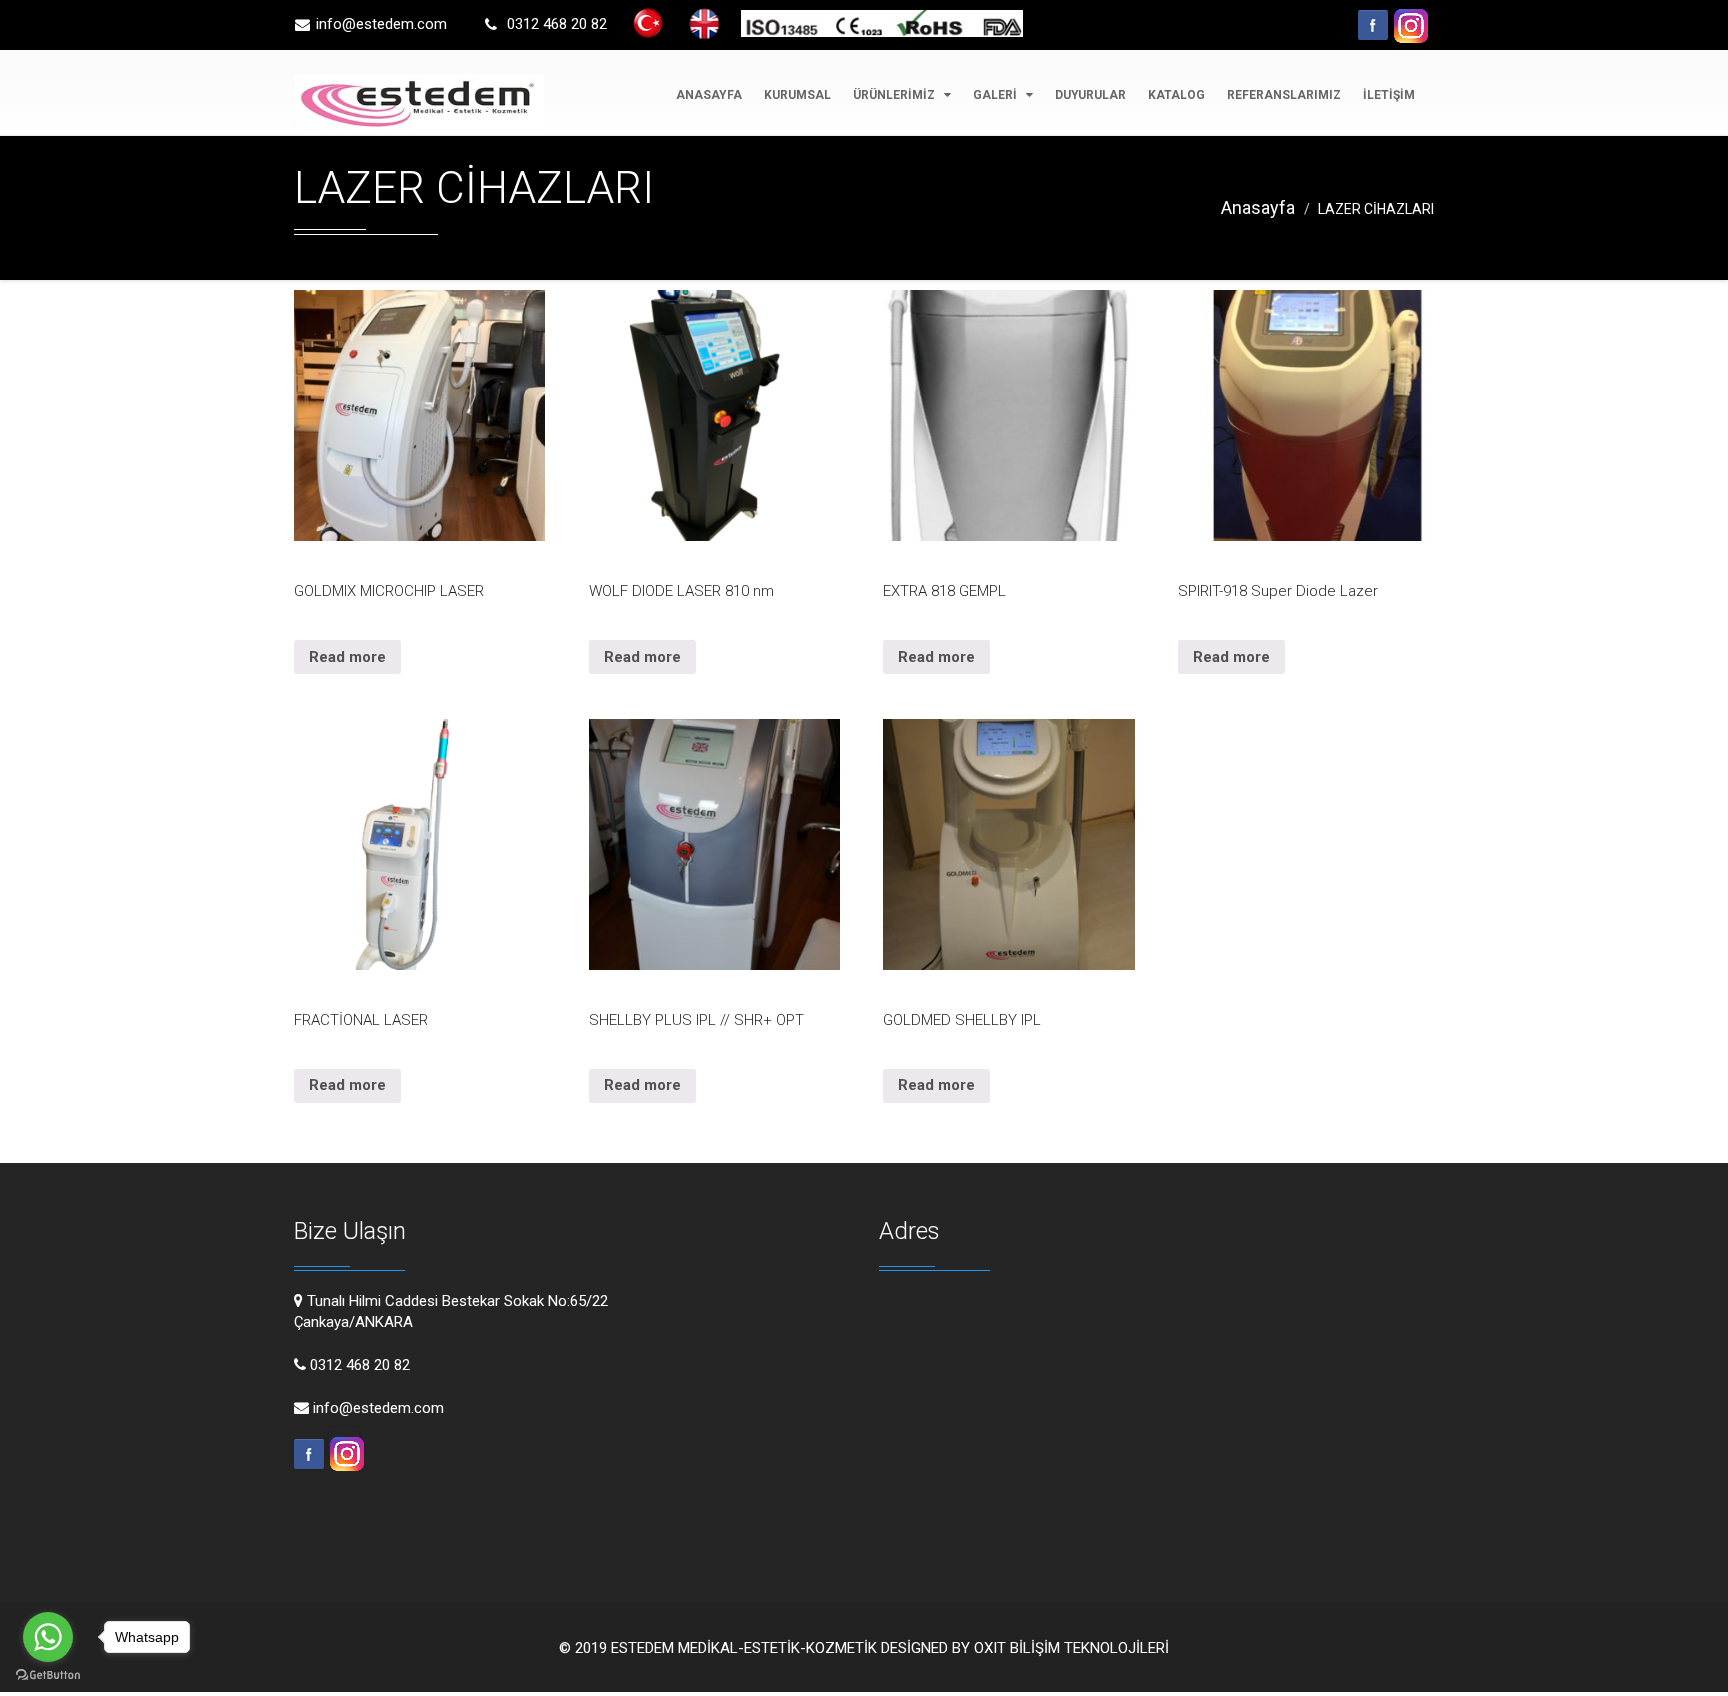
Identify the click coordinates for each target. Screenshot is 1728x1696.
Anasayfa (1258, 207)
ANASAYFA (709, 95)
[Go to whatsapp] (48, 1637)
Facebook (1373, 25)
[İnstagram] (1408, 15)
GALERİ (996, 95)
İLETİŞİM (1389, 95)
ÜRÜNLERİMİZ (895, 95)
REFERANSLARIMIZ (1284, 95)
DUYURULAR (1090, 95)
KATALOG (1176, 95)
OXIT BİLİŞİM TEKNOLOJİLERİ (1071, 1648)
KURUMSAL (797, 95)
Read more (347, 657)
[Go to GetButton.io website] (48, 1675)
